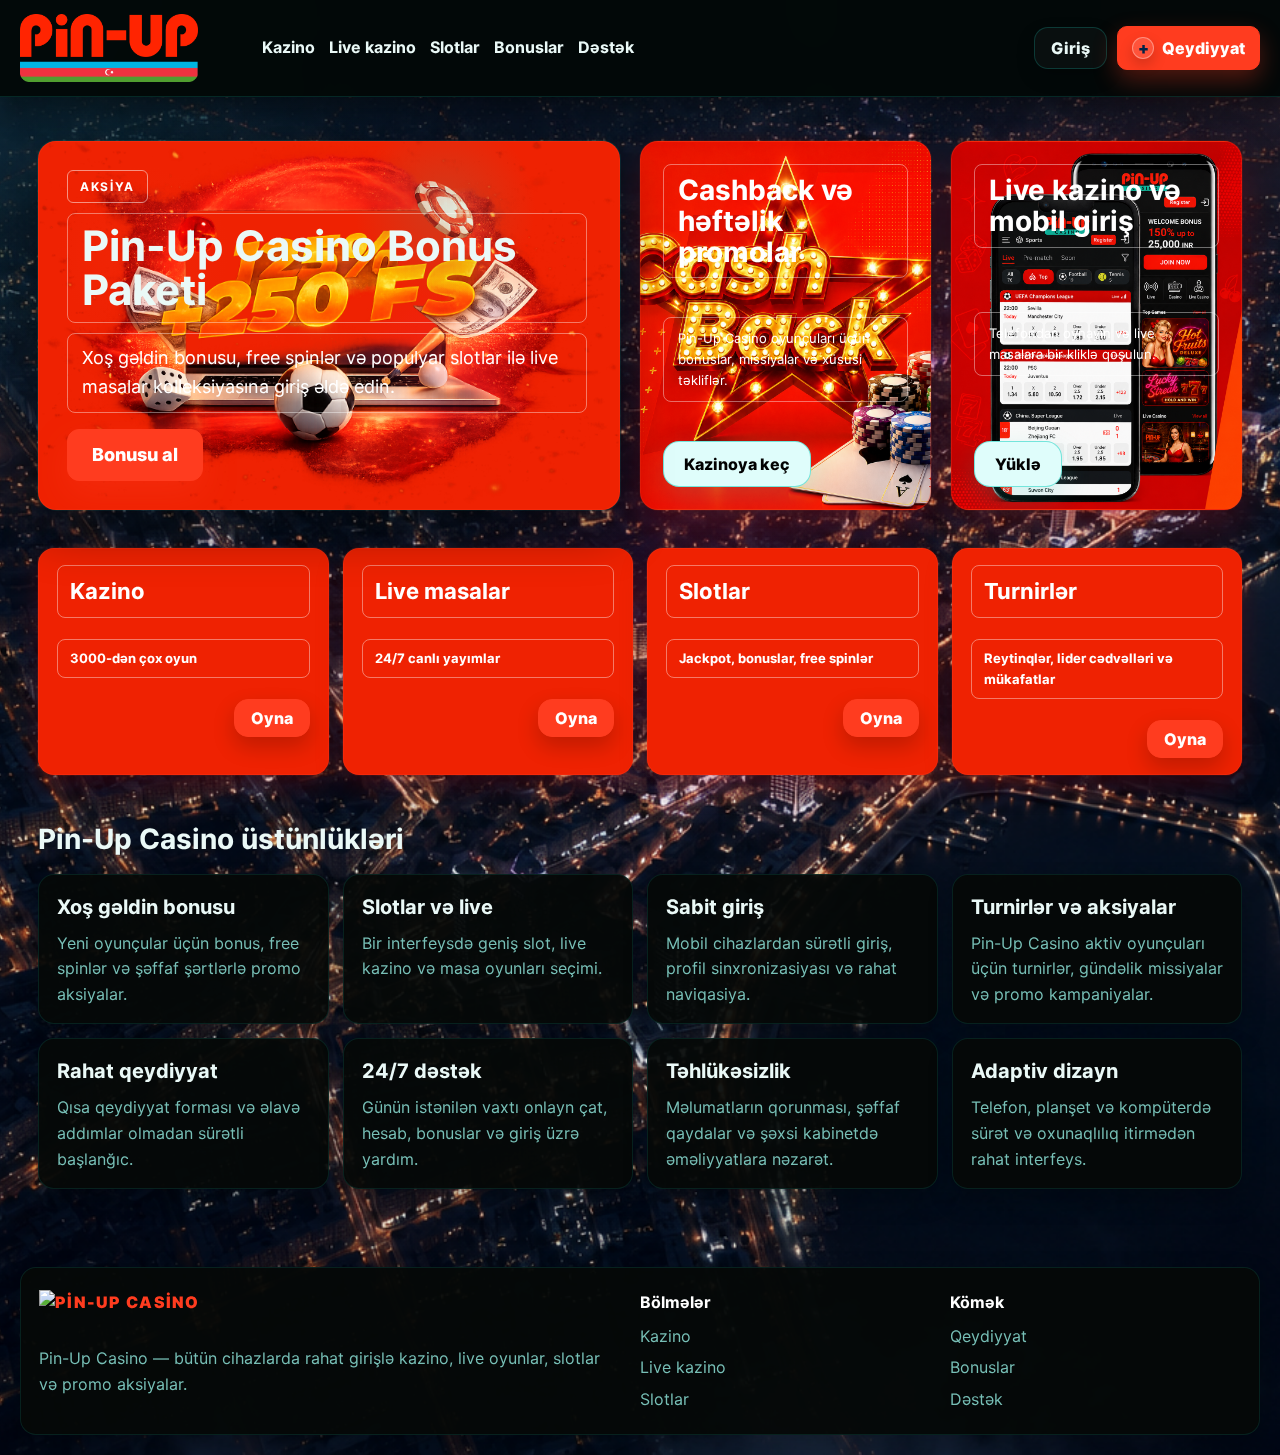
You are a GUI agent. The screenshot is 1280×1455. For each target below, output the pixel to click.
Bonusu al (135, 454)
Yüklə (1018, 464)
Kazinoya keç (737, 464)
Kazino (288, 47)
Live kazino (372, 47)
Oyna (272, 718)
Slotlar (455, 47)
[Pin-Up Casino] (109, 48)
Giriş (1070, 48)
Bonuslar (529, 47)
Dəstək (606, 47)
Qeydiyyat (1192, 48)
